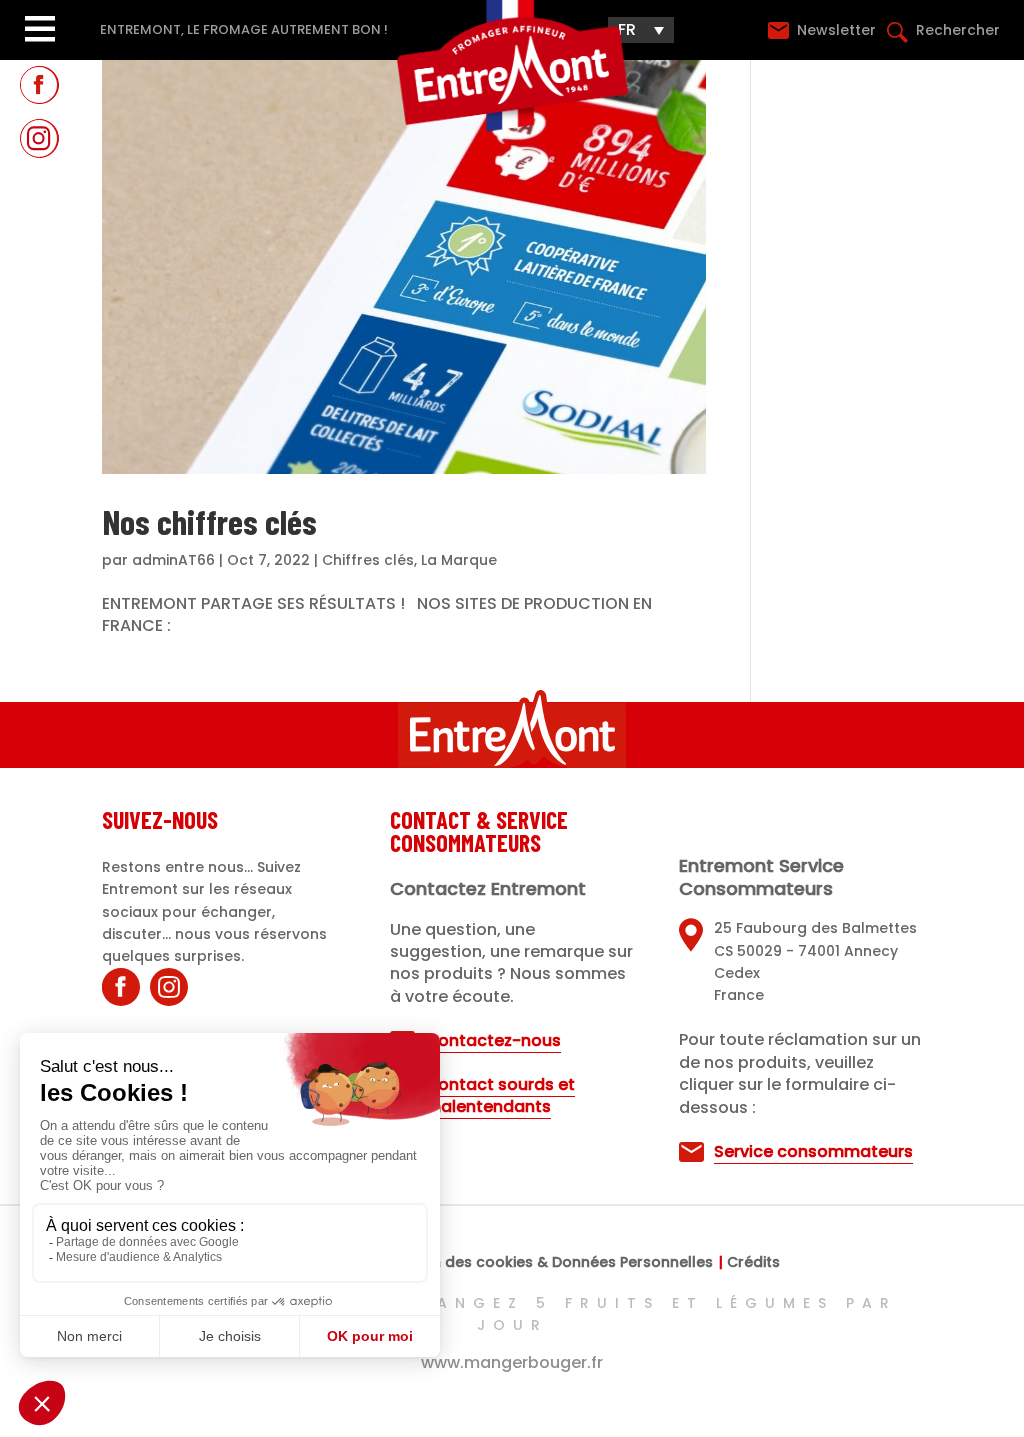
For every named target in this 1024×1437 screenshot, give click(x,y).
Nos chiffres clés (209, 521)
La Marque (459, 560)
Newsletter (838, 30)
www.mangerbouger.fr (512, 1362)
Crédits (753, 1263)
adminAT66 (173, 560)
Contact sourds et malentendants (500, 1095)
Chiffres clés (368, 560)
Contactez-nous (493, 1040)
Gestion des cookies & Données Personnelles (548, 1263)
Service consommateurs (813, 1151)
